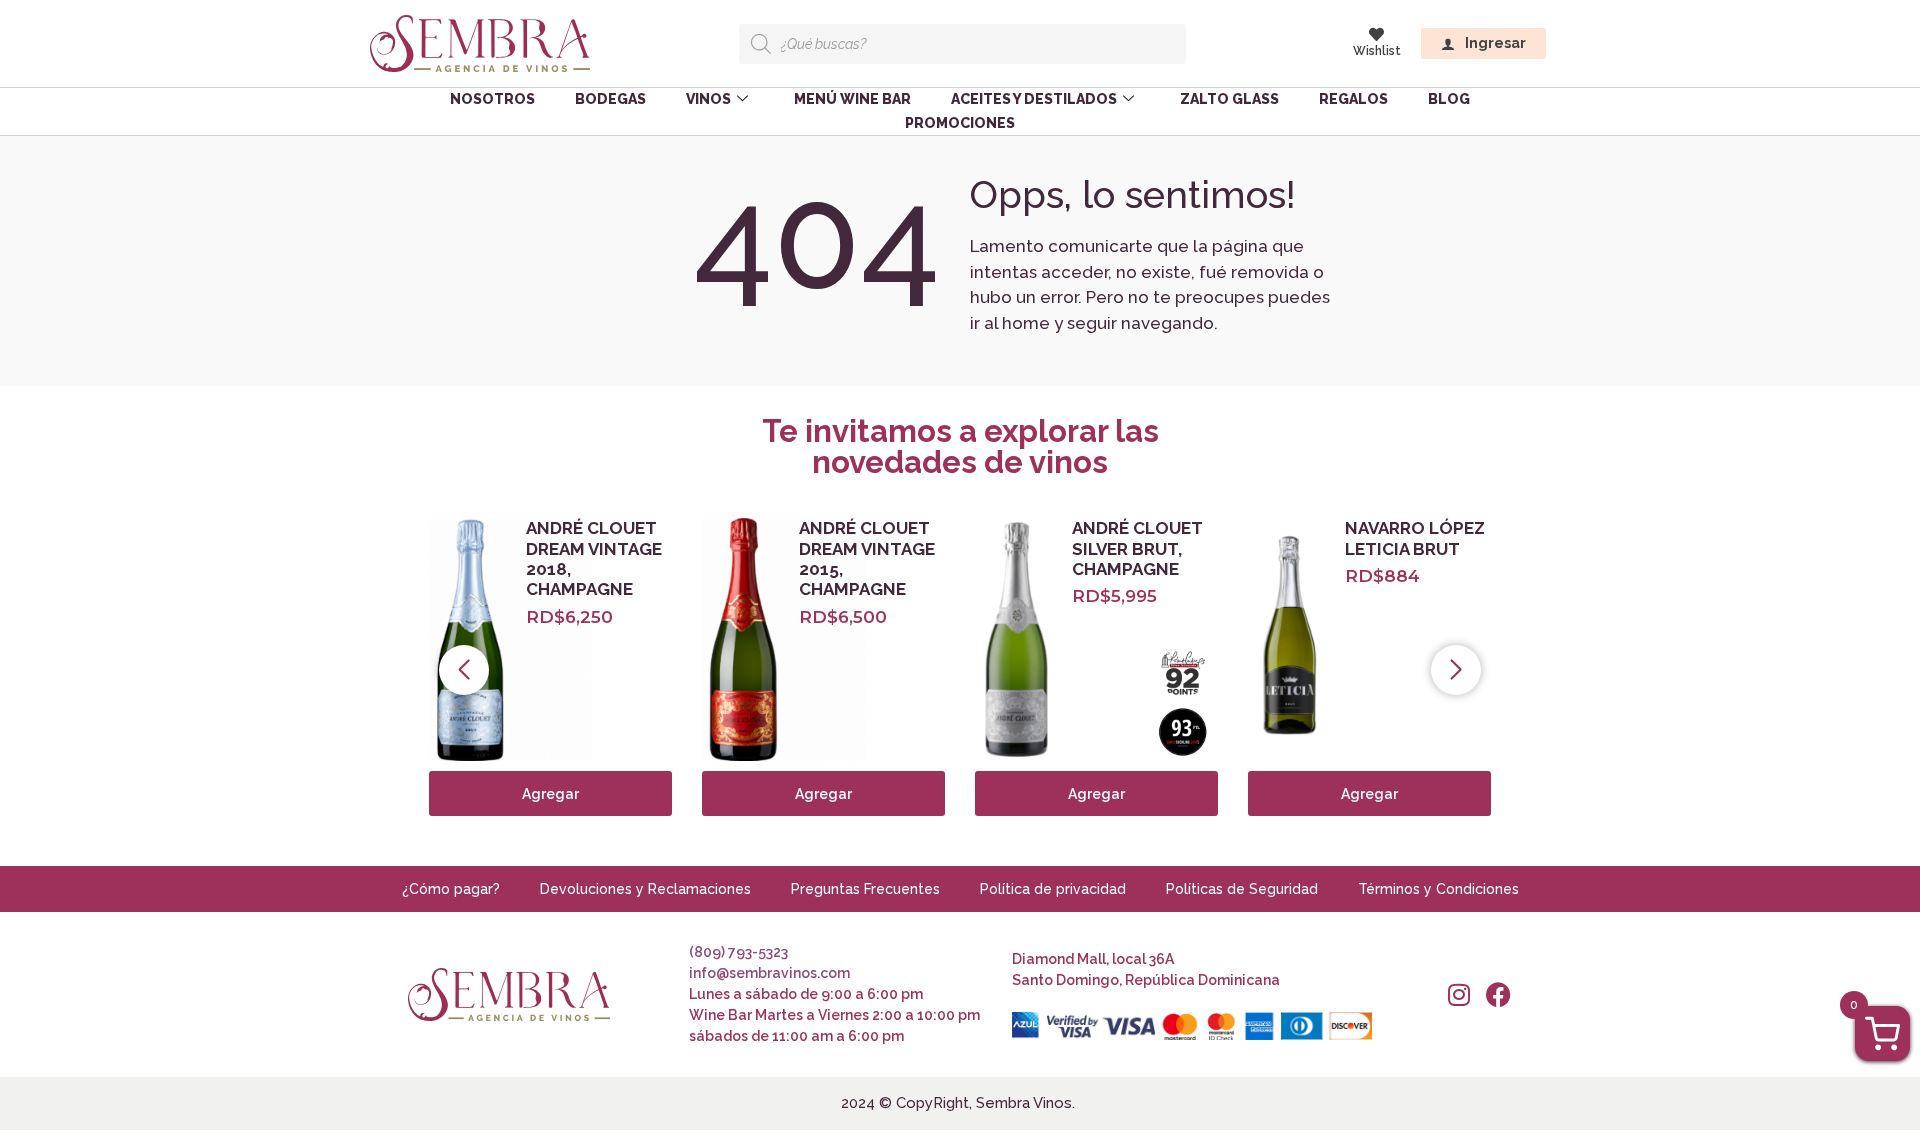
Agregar (550, 794)
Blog (1449, 99)
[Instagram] (1458, 994)
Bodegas (610, 99)
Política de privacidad (1053, 889)
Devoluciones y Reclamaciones (645, 889)
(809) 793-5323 (738, 952)
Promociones (960, 123)
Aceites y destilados (1034, 99)
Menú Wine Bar (852, 99)
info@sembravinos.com (769, 973)
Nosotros (492, 99)
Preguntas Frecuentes (865, 889)
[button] (464, 670)
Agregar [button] (1369, 794)
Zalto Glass (1229, 99)
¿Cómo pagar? (451, 889)
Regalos (1353, 99)
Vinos (708, 99)
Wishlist (1377, 51)
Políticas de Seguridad (1242, 889)
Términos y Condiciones (1438, 889)
